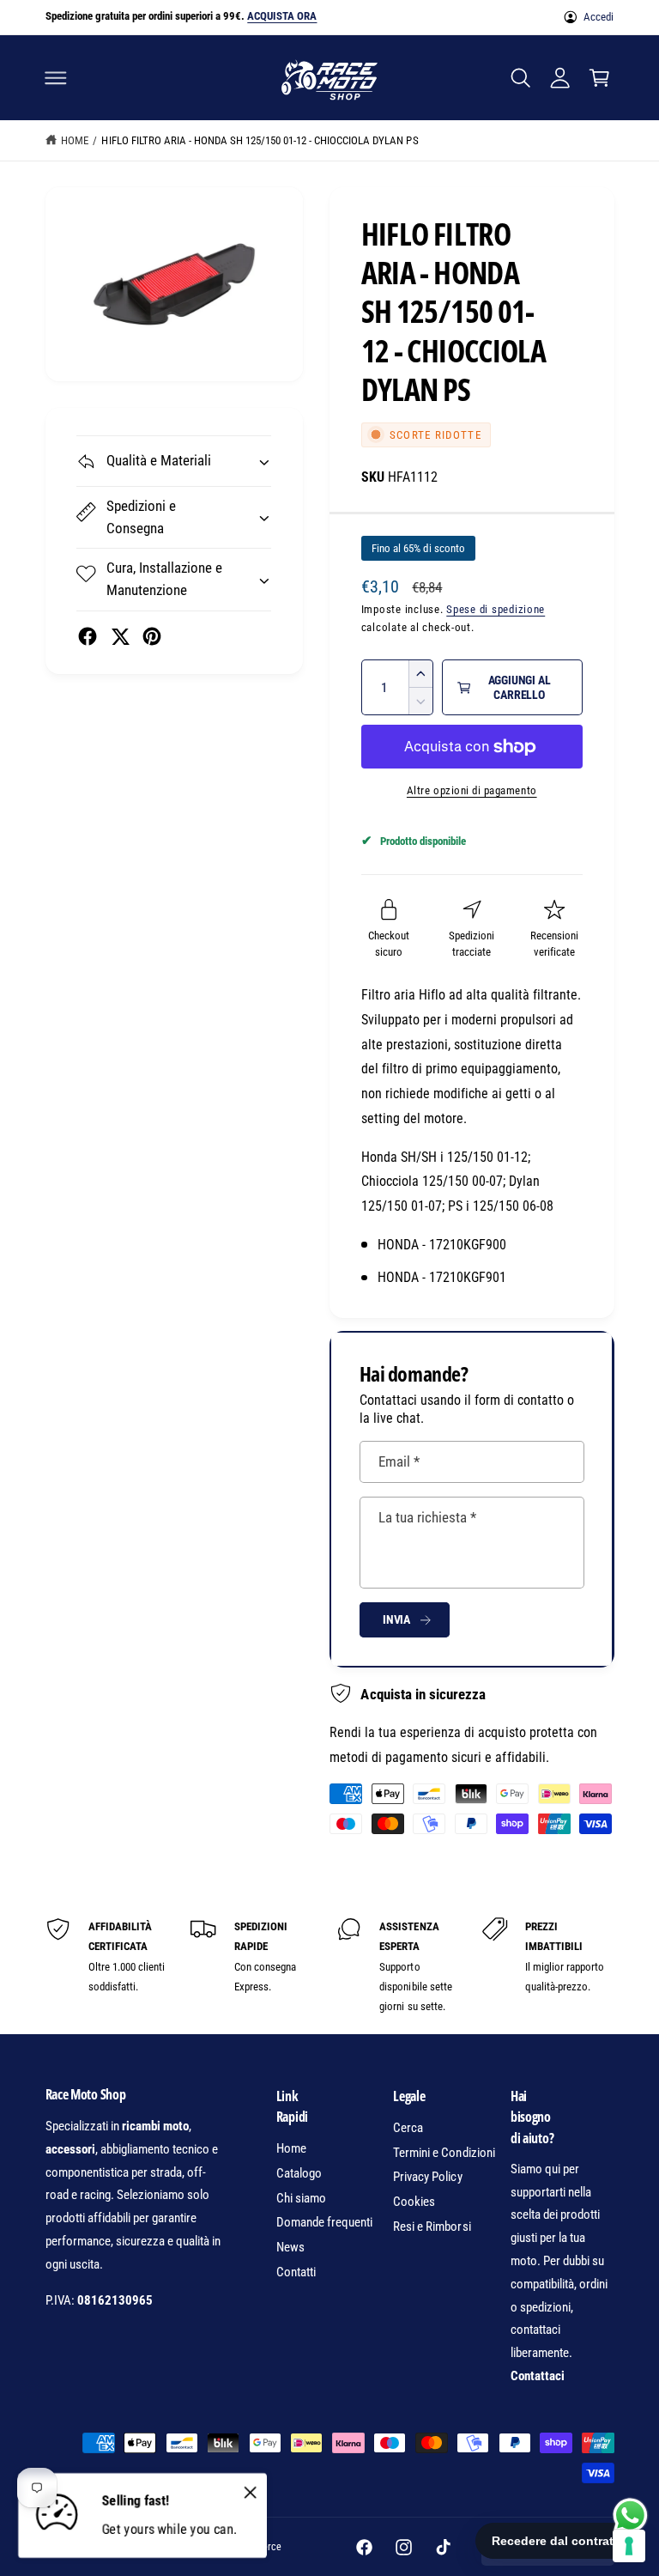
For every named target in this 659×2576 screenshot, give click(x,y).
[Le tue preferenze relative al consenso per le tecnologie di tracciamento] (629, 2546)
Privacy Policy (427, 2177)
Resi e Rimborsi (432, 2227)
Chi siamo (301, 2198)
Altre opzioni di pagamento (472, 790)
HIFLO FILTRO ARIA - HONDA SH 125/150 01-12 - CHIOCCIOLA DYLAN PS (260, 140)
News (290, 2247)
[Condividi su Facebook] (88, 636)
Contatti (296, 2272)
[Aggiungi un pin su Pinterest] (152, 636)
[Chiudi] (250, 2492)
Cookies (414, 2202)
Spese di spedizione (496, 609)
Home (75, 140)
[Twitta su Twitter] (120, 636)
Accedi (599, 17)
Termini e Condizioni (444, 2153)
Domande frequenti (324, 2222)
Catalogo (299, 2173)
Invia (396, 1619)
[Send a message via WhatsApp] (630, 2515)
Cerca (408, 2128)
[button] (56, 77)
